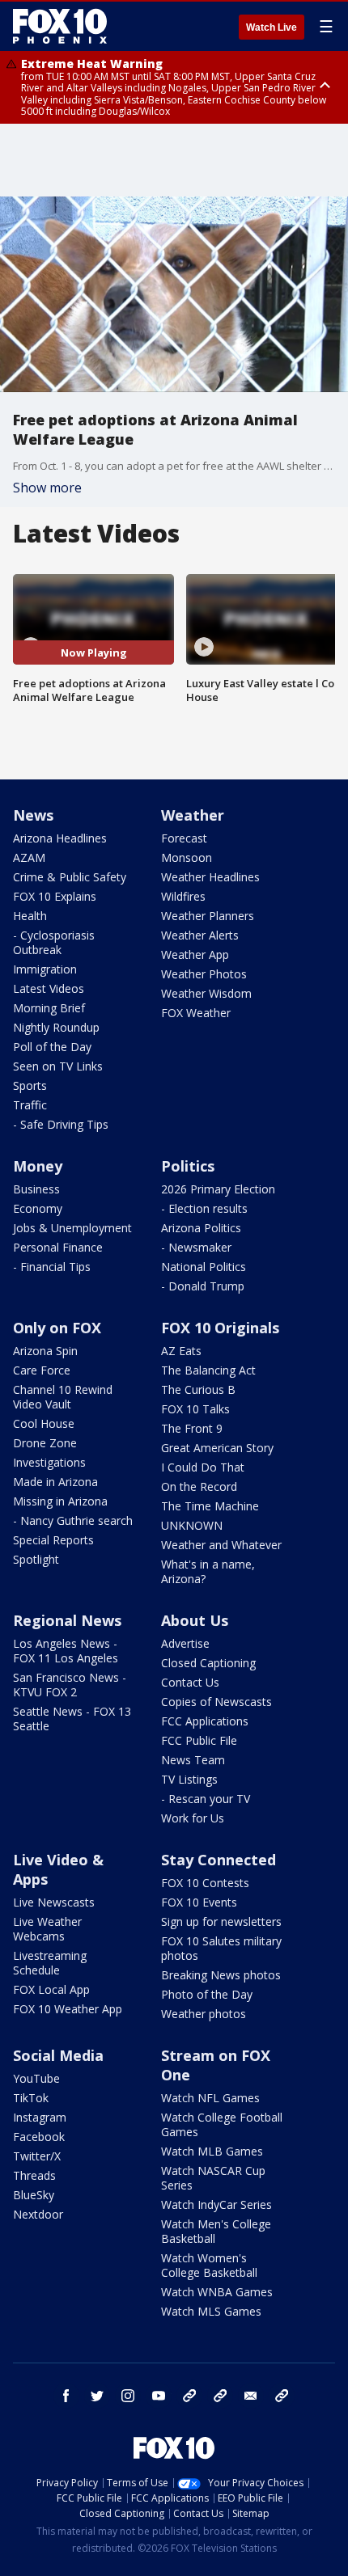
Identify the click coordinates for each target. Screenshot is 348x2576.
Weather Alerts (200, 935)
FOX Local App (51, 1989)
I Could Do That (203, 1467)
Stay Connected (219, 1860)
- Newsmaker (196, 1247)
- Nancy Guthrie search (73, 1520)
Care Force (42, 1370)
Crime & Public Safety (70, 877)
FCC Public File (199, 1740)
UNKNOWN (192, 1525)
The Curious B (198, 1389)
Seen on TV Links (58, 1066)
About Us (195, 1620)
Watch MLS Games (211, 2311)
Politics (188, 1166)
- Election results (204, 1208)
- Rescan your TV (206, 1799)
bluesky (220, 2396)
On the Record (199, 1486)
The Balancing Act (208, 1370)
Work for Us (193, 1818)
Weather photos (204, 2014)
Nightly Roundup (56, 1027)
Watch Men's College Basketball (216, 2231)
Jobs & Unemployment (72, 1228)
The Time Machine (210, 1506)
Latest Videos (49, 988)
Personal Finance (58, 1247)
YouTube (36, 2078)
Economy (38, 1208)
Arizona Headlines (60, 838)
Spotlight (36, 1559)
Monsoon (187, 857)
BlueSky (34, 2195)
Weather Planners (208, 916)
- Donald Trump (203, 1286)
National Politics (204, 1267)
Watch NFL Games (210, 2098)
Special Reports (53, 1540)
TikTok (31, 2098)
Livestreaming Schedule (50, 1963)
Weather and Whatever (221, 1545)
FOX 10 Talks (195, 1409)
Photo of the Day (207, 1994)
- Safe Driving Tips (61, 1124)
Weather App (195, 954)
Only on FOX (57, 1328)
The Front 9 (192, 1428)
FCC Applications (205, 1721)
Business (36, 1189)
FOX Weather (196, 1013)
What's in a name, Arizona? (208, 1571)
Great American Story (217, 1448)
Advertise (185, 1643)
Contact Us (190, 1682)
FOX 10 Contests (205, 1883)
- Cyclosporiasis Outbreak (54, 942)
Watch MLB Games (212, 2151)
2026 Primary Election (218, 1189)
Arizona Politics (201, 1228)
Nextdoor (38, 2214)
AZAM (29, 857)
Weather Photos (204, 974)
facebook (66, 2396)
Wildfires (183, 896)
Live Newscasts (54, 1902)
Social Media (58, 2055)
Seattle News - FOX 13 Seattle (72, 1719)
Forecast (184, 838)
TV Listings (189, 1779)
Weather (193, 815)
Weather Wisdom (206, 993)
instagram (128, 2396)
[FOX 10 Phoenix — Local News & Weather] (60, 26)
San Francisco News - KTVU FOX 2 (70, 1685)
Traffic (30, 1105)
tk (189, 2396)
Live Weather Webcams (47, 1929)
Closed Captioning (208, 1663)
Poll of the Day (52, 1047)
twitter (97, 2396)
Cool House (44, 1423)
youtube (159, 2396)
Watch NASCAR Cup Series (213, 2178)
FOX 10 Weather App (68, 2009)
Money (38, 1166)
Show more (47, 488)
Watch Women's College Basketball (209, 2265)
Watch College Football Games (222, 2124)
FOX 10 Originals (220, 1328)
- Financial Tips (52, 1267)
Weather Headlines (210, 877)
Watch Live (272, 27)
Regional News (67, 1620)
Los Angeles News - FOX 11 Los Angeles (66, 1651)
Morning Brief (49, 1008)
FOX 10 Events (199, 1902)
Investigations (49, 1462)
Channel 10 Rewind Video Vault (63, 1397)
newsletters (282, 2396)
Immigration (45, 969)
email (251, 2396)
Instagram (40, 2117)
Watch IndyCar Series (216, 2204)
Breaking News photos (221, 1975)
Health (30, 916)
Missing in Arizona (60, 1501)
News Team (193, 1760)
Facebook (39, 2137)
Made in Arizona (55, 1482)
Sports (30, 1085)
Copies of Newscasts (216, 1702)
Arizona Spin (45, 1351)
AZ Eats (181, 1351)
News (33, 815)
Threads (34, 2175)
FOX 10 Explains (55, 896)
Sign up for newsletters (221, 1921)
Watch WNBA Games (217, 2292)
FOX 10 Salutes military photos (221, 1948)
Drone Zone (45, 1443)
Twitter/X (37, 2156)
